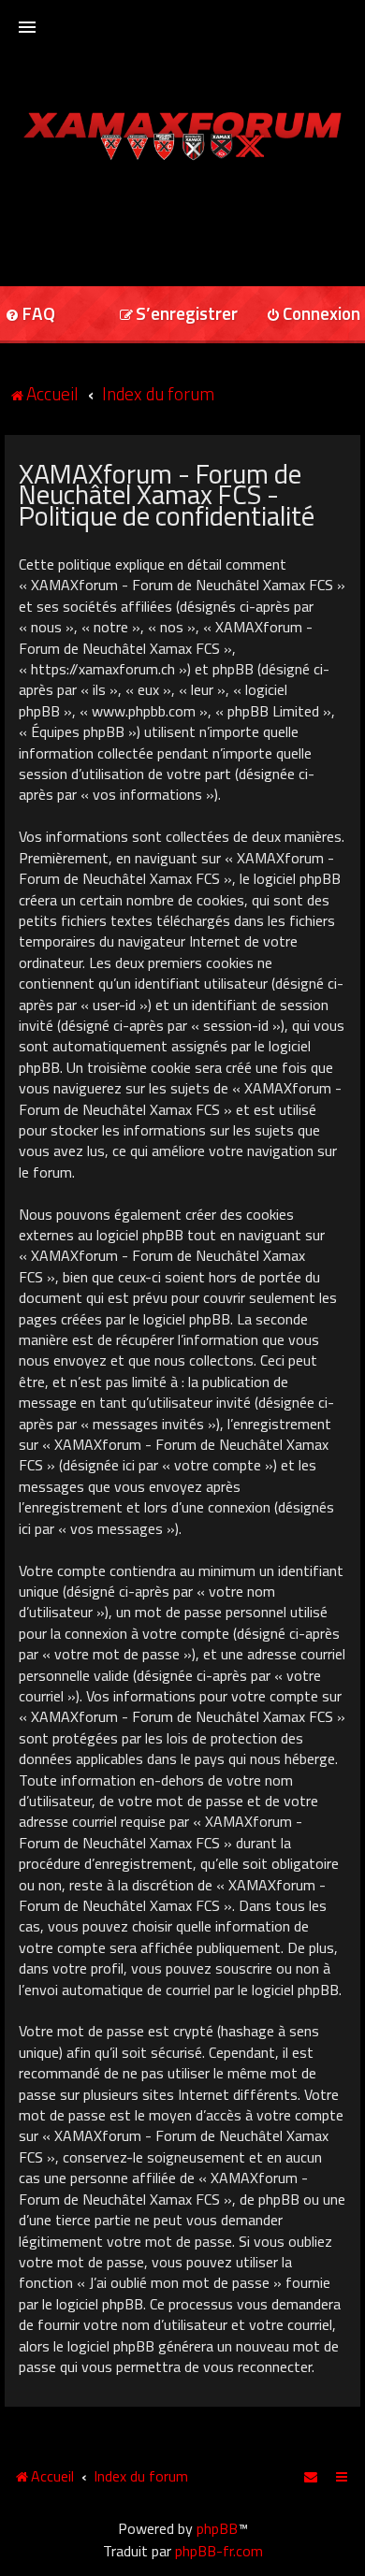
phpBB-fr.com (219, 2551)
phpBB (217, 2528)
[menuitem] (178, 315)
